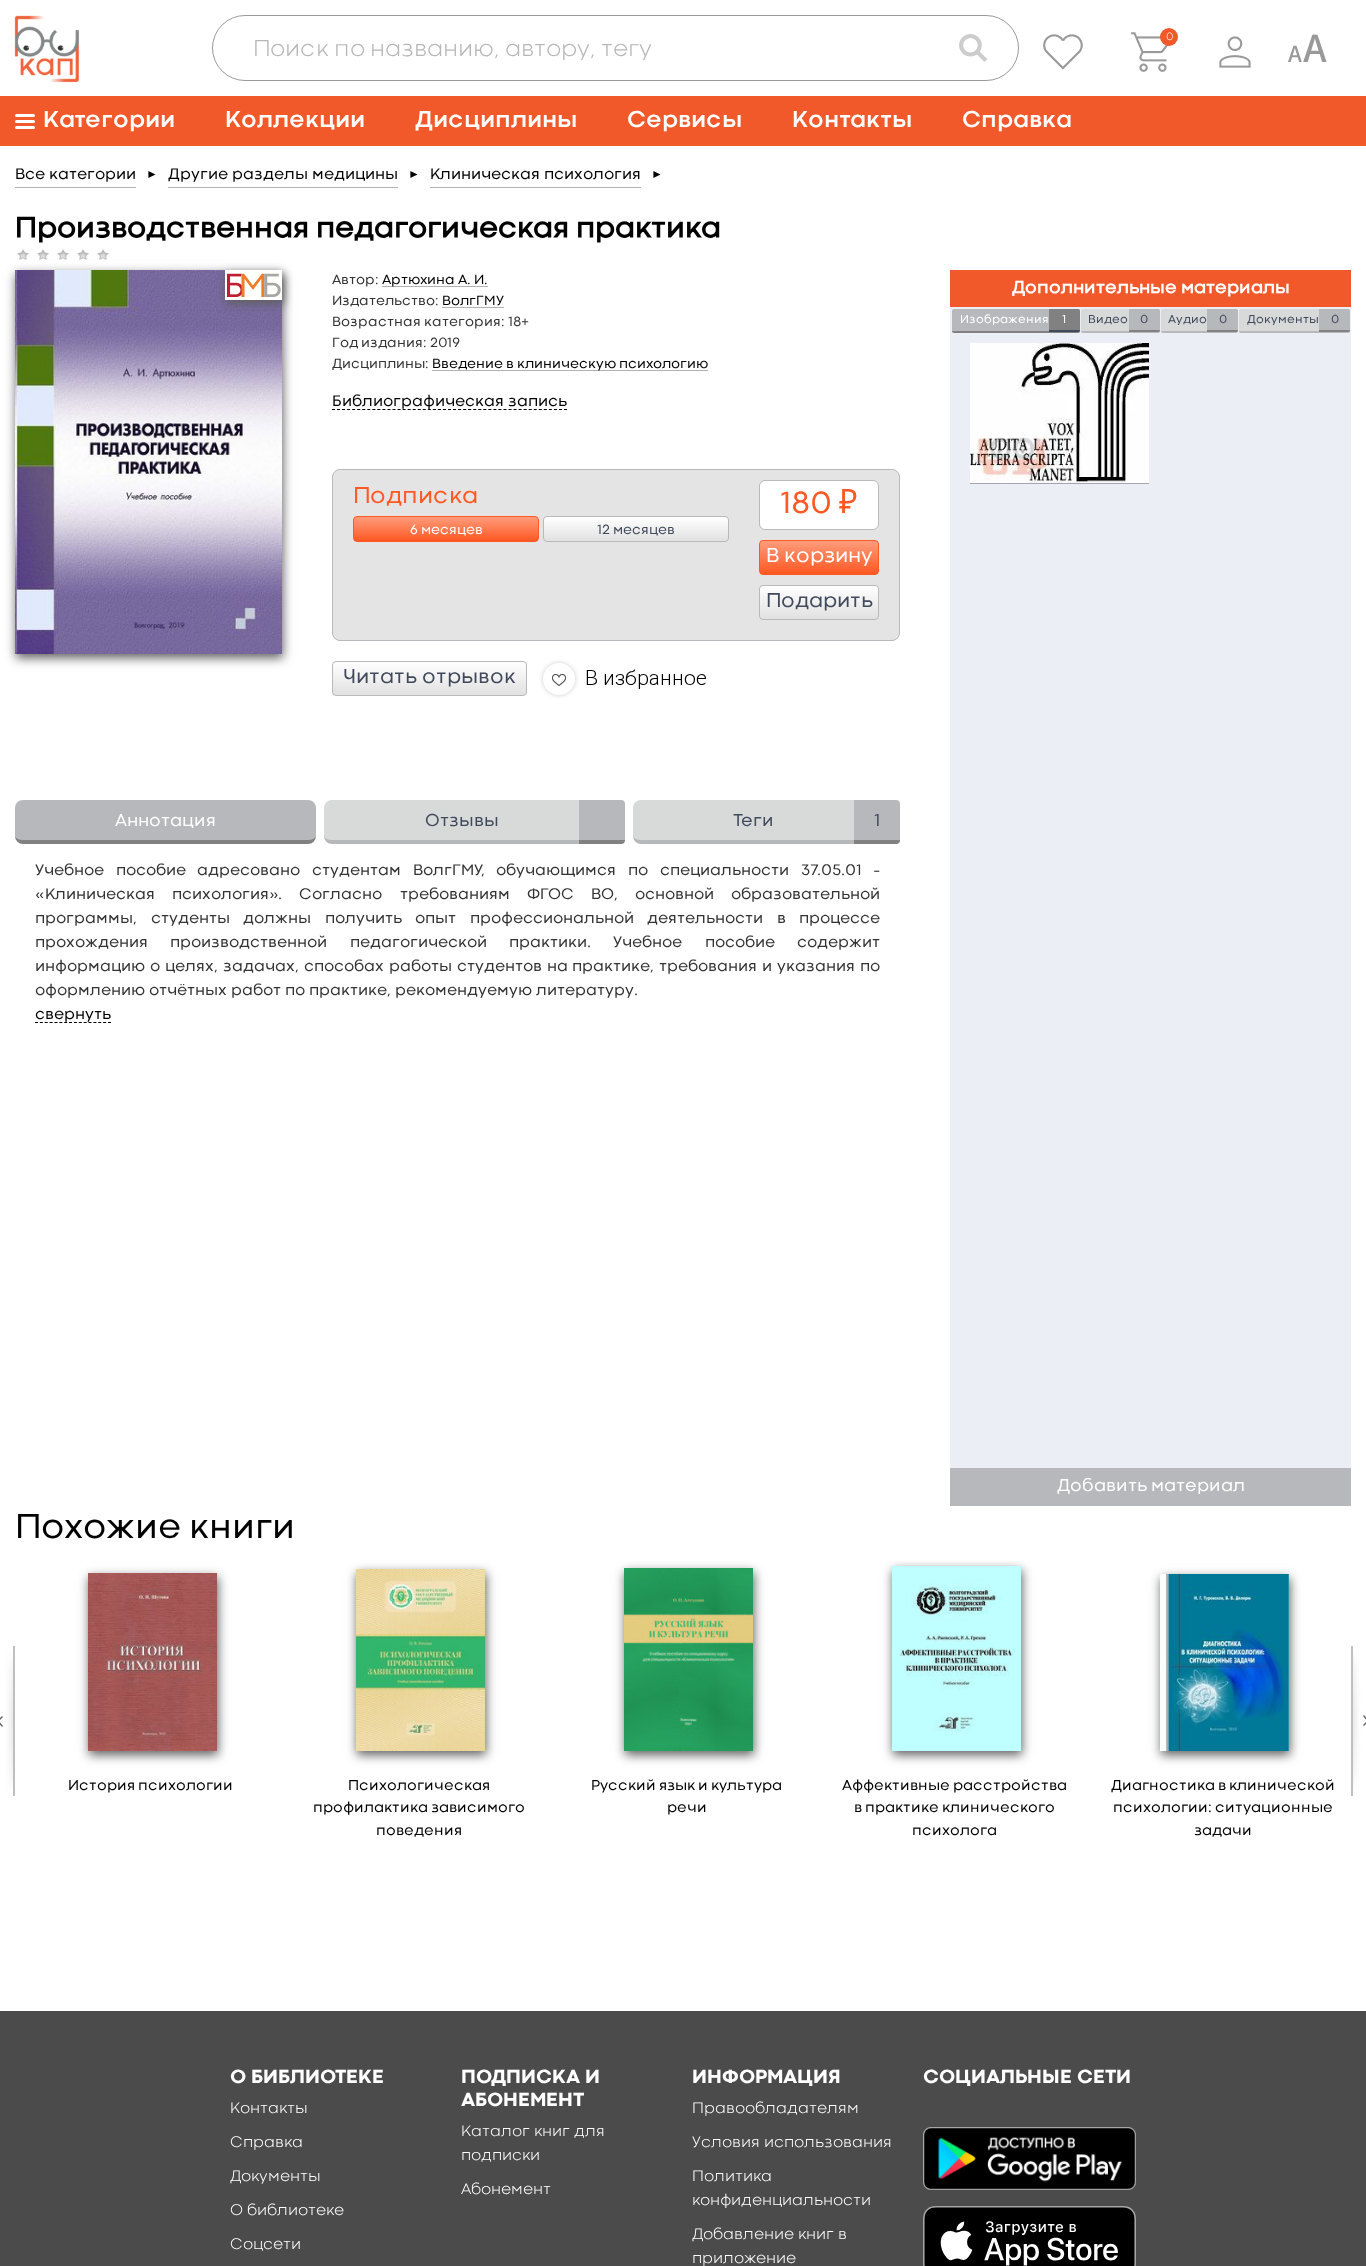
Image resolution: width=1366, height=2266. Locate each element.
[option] (151, 1685)
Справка (1017, 120)
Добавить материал (1151, 1486)
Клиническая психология (535, 175)
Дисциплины (496, 120)
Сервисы (684, 120)
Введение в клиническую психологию (570, 364)
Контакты (852, 120)
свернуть (73, 1015)
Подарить (819, 602)
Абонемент (506, 2190)
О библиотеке (287, 2211)
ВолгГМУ (473, 301)
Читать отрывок (429, 678)
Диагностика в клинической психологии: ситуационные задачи (1223, 1809)
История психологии (150, 1786)
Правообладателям (775, 2109)
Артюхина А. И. (435, 280)
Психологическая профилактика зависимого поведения (419, 1809)
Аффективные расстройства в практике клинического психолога (954, 1809)
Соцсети (265, 2245)
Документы (275, 2177)
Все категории (75, 175)
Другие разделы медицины (283, 175)
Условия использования (792, 2143)
